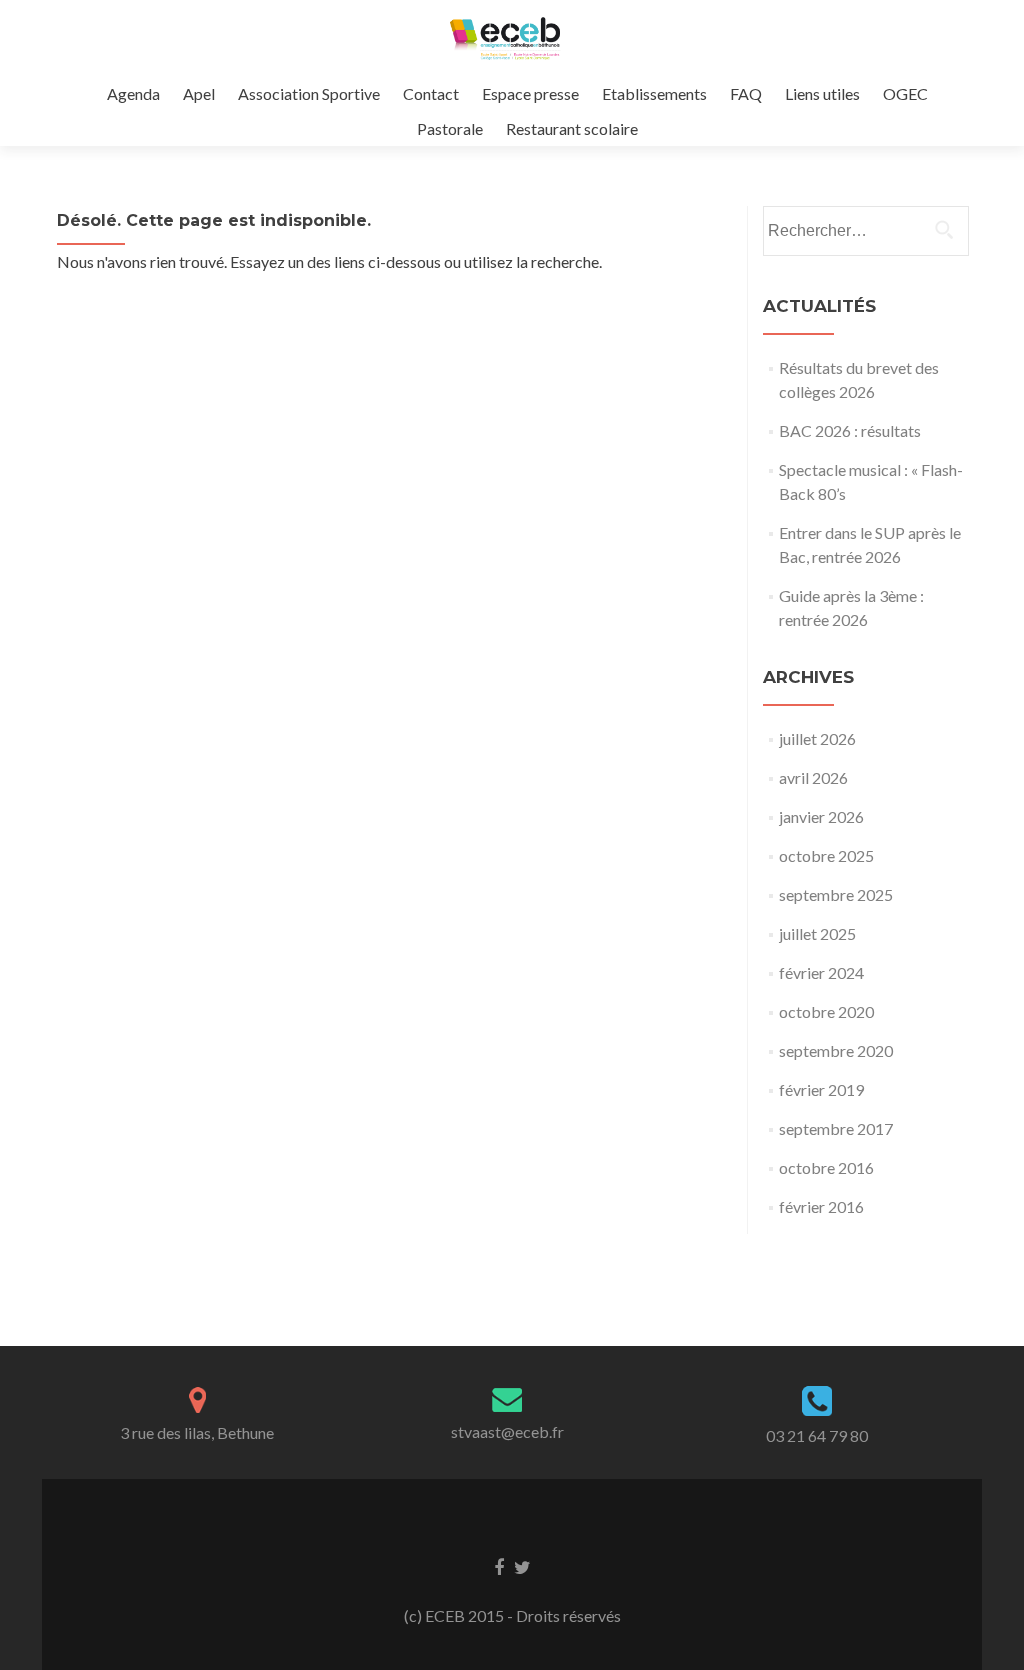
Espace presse (530, 93)
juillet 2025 (817, 933)
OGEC (905, 93)
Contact (431, 93)
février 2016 (821, 1206)
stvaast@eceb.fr (507, 1431)
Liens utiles (822, 93)
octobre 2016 (826, 1167)
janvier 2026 (821, 816)
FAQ (746, 93)
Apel (199, 93)
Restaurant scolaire (572, 128)
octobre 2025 (826, 855)
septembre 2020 (836, 1050)
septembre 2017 (836, 1128)
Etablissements (654, 93)
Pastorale (450, 128)
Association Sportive (309, 93)
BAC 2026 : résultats (850, 430)
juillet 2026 (817, 738)
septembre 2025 (836, 894)
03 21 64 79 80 (817, 1435)
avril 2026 (813, 777)
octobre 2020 (826, 1011)
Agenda (133, 93)
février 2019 (821, 1089)
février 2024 (821, 972)
